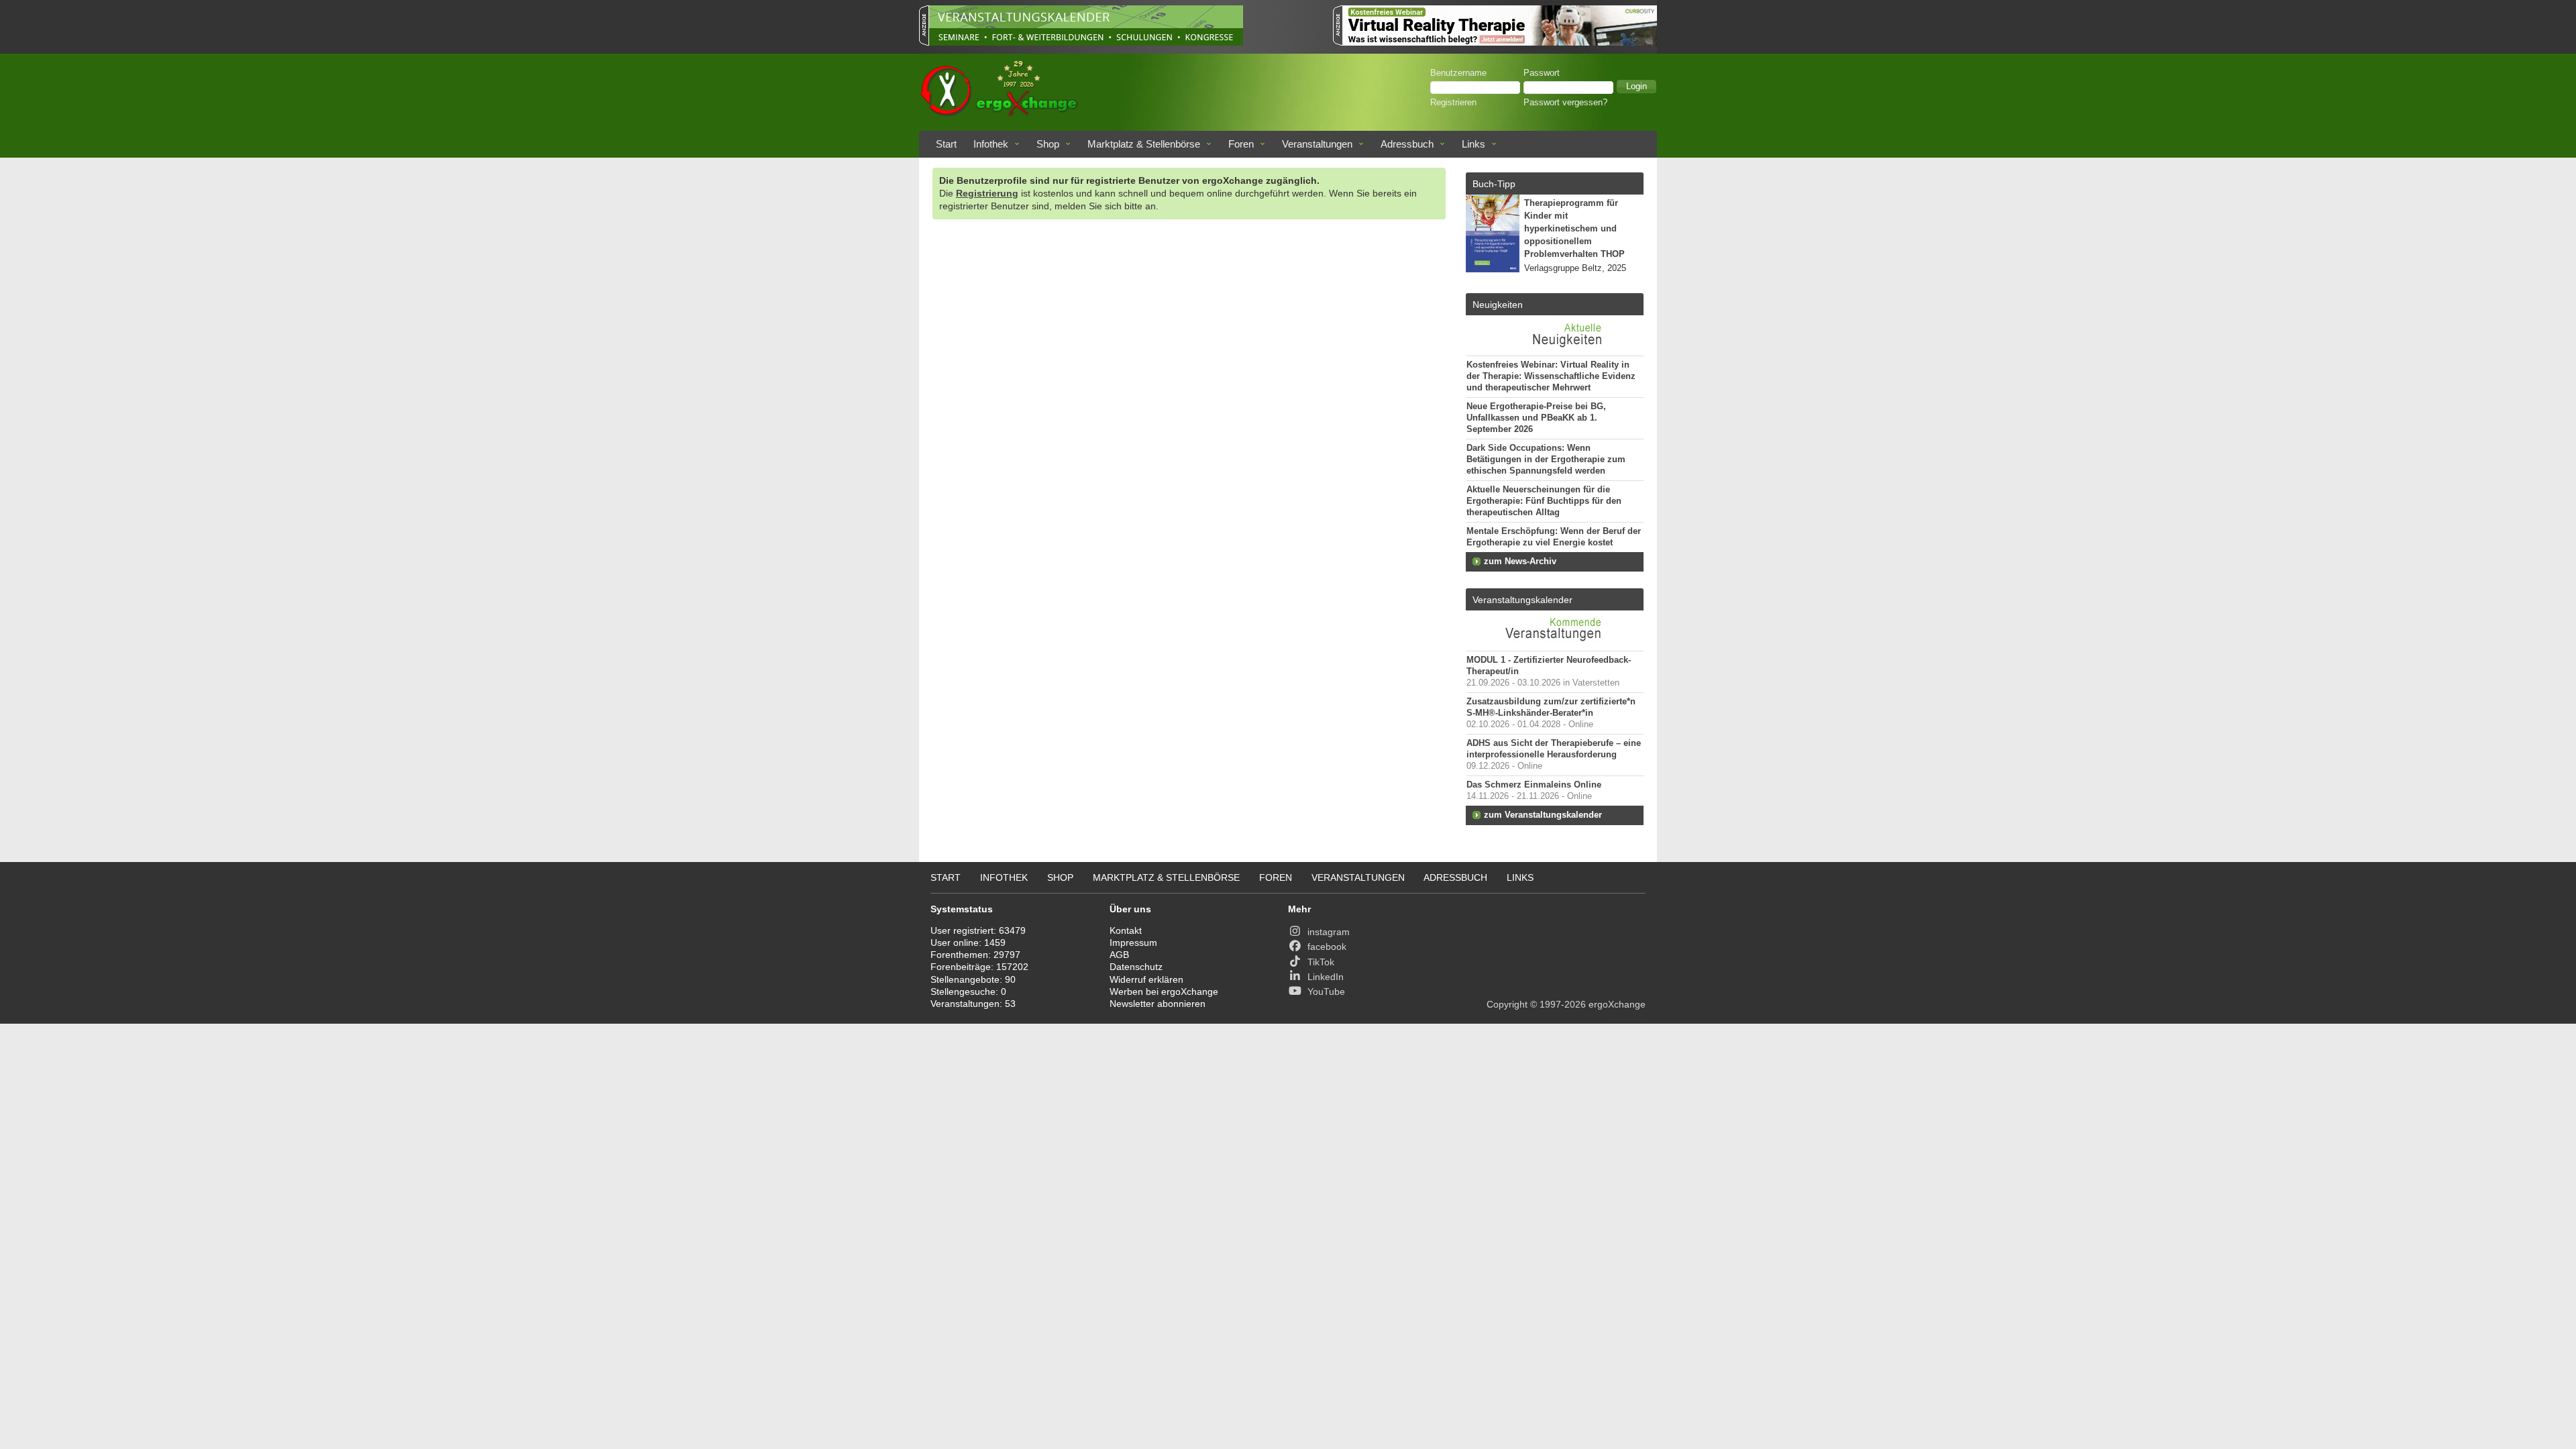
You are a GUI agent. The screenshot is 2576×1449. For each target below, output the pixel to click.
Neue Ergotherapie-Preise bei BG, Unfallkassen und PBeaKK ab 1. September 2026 (1536, 418)
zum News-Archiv (1520, 561)
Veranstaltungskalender (1522, 600)
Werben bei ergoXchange (1164, 991)
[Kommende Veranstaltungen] (1555, 644)
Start (946, 144)
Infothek (991, 144)
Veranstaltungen (1317, 144)
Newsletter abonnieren (1158, 1004)
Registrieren (1453, 103)
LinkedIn (1326, 977)
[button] (1636, 87)
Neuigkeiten (1498, 305)
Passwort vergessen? (1565, 103)
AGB (1119, 955)
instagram (1329, 932)
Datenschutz (1136, 967)
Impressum (1133, 943)
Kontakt (1126, 930)
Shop (1048, 144)
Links (1473, 144)
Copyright (1507, 1004)
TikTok (1321, 962)
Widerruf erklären (1146, 979)
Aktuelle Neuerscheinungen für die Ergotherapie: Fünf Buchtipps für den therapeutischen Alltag (1544, 501)
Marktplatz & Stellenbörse (1144, 144)
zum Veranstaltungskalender (1543, 815)
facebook (1327, 947)
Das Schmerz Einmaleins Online (1534, 785)
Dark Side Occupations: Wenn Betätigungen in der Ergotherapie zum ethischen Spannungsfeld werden (1546, 460)
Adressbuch (1407, 144)
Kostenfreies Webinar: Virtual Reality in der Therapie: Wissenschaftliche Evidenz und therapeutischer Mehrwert (1551, 376)
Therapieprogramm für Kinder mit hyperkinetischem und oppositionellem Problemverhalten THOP (1574, 229)
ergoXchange (1617, 1004)
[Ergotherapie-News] (1555, 349)
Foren (1241, 144)
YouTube (1326, 991)
